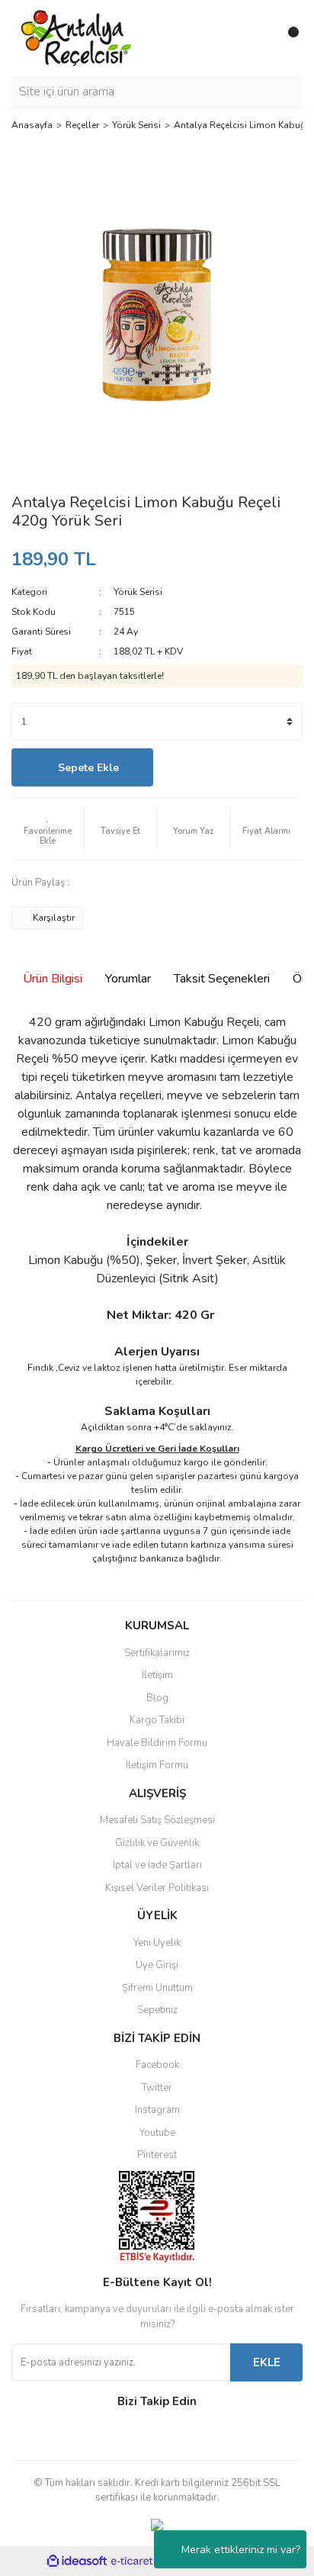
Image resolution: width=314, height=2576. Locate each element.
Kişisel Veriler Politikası (157, 1888)
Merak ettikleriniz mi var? (241, 2550)
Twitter (157, 2088)
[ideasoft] (77, 2561)
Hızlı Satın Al (232, 768)
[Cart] (287, 38)
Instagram (157, 2110)
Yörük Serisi (138, 592)
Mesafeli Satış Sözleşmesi (157, 1820)
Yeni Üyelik (157, 1943)
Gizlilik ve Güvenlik (157, 1843)
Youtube (157, 2133)
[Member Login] (257, 38)
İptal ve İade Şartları (157, 1865)
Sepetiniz (157, 2010)
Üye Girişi (157, 1965)
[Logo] (77, 37)
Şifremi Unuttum (157, 1988)
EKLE (267, 2362)
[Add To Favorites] (48, 829)
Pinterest (157, 2155)
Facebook (157, 2065)
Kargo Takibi (157, 1720)
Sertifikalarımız (157, 1653)
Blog (157, 1698)
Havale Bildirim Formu (157, 1743)
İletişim (157, 1675)
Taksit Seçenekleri (222, 979)
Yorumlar (128, 979)
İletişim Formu (157, 1765)
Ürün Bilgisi (53, 979)
